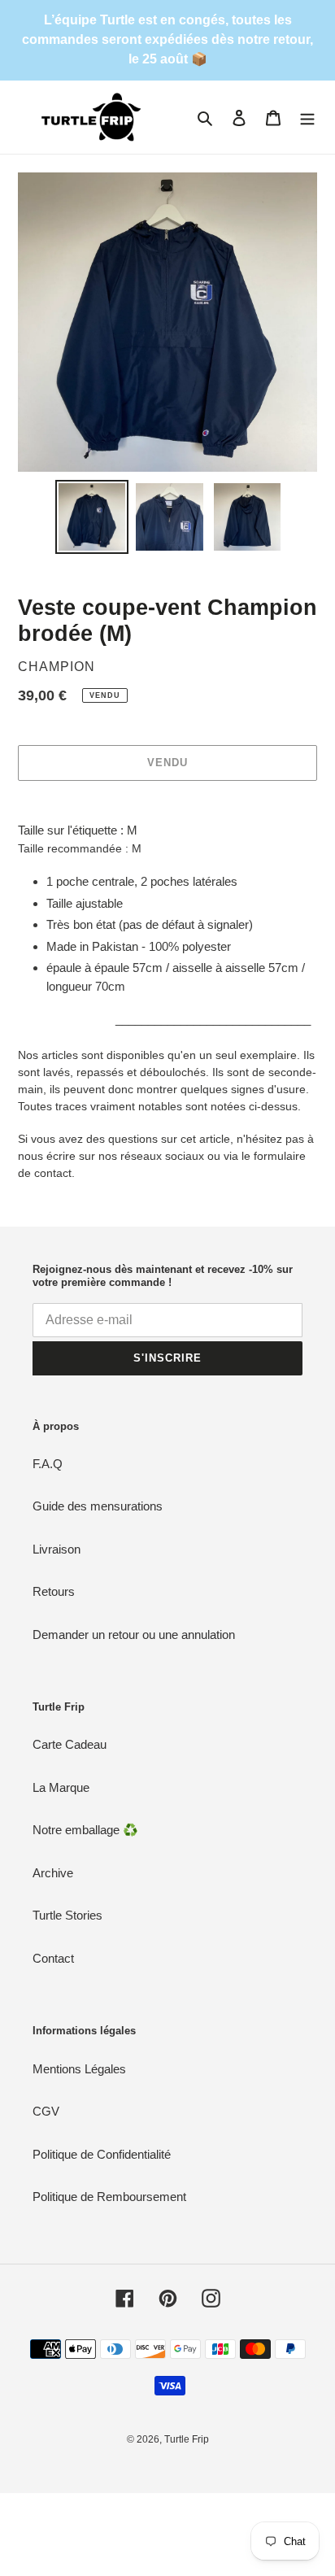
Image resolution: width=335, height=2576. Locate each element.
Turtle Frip (187, 2439)
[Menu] (307, 118)
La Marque (61, 1787)
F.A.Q (48, 1464)
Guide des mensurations (98, 1506)
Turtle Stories (67, 1915)
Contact (53, 1958)
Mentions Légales (79, 2069)
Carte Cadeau (70, 1744)
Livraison (57, 1549)
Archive (53, 1873)
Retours (54, 1591)
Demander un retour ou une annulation (134, 1635)
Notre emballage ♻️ (85, 1830)
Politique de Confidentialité (102, 2154)
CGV (46, 2111)
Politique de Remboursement (109, 2197)
